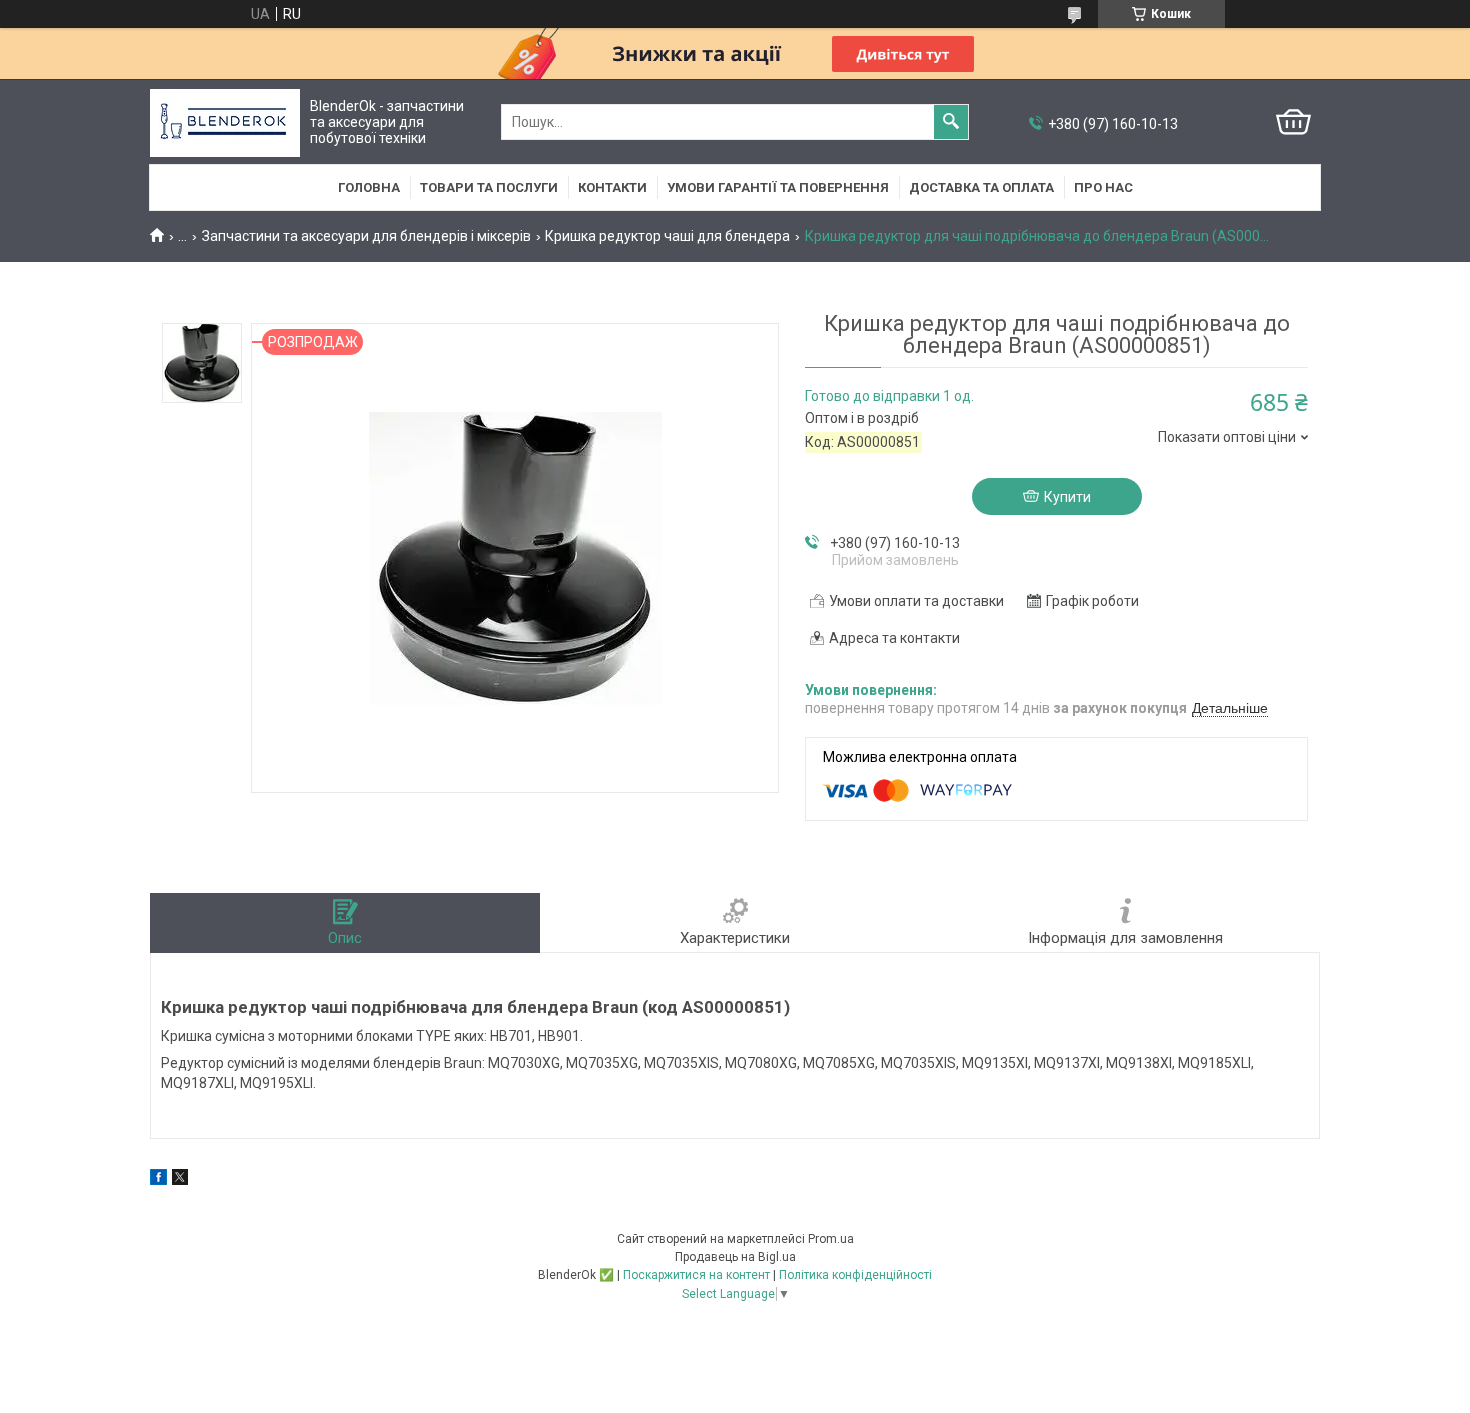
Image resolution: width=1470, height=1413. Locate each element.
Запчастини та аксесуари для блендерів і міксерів (366, 236)
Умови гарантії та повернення (778, 187)
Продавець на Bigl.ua (735, 1257)
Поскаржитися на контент (696, 1275)
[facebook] (158, 1180)
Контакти (612, 187)
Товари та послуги (489, 187)
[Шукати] (951, 122)
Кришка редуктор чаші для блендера (667, 236)
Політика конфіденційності (855, 1275)
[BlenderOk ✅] (225, 122)
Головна (369, 187)
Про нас (1103, 187)
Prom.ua (831, 1239)
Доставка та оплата (981, 187)
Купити (1067, 497)
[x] (180, 1180)
